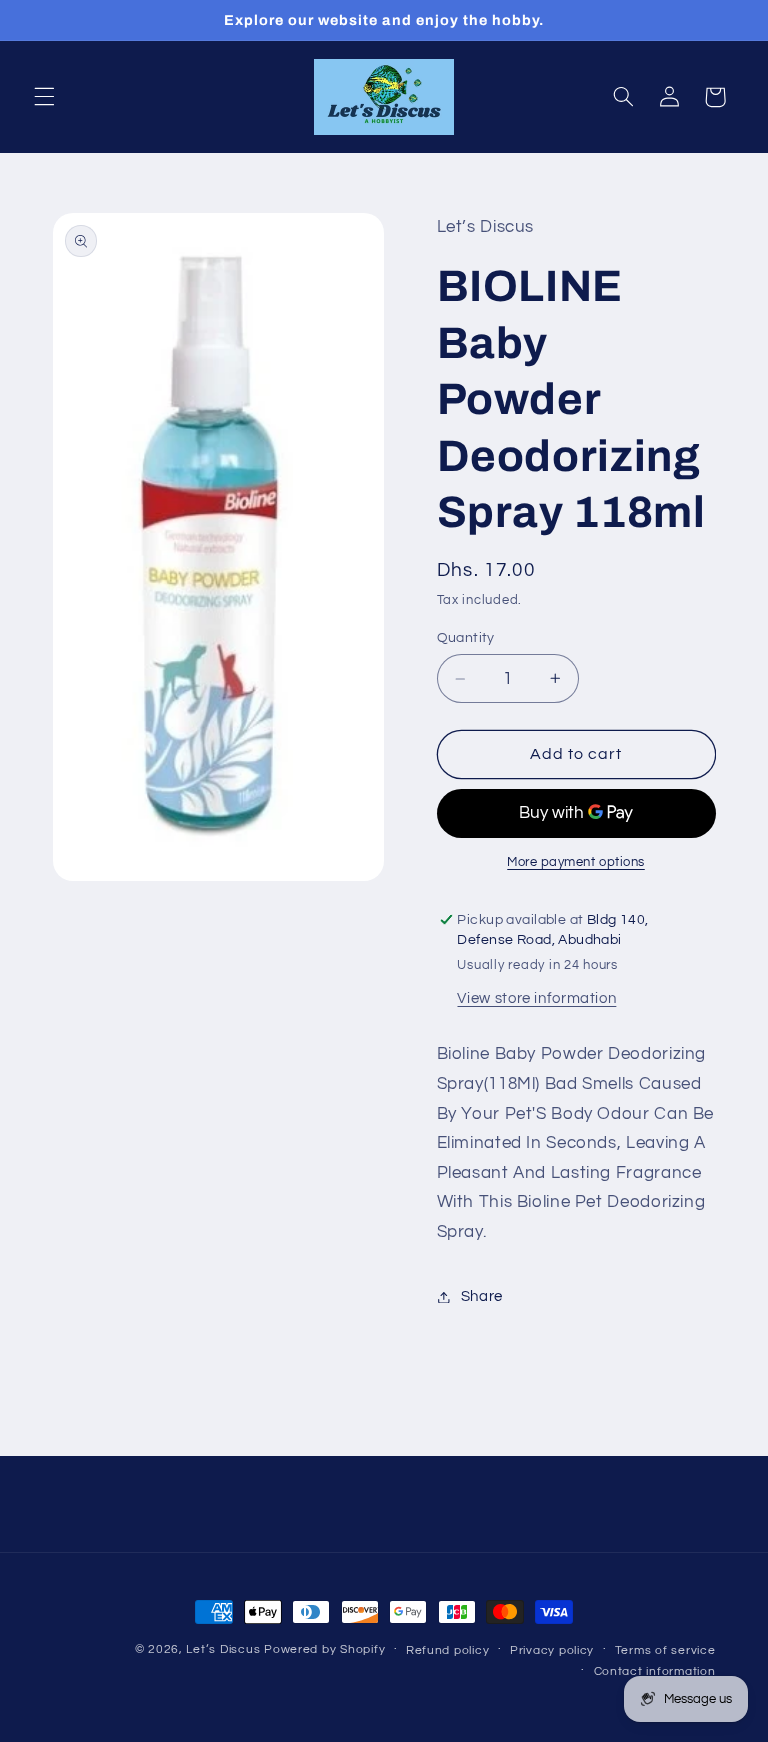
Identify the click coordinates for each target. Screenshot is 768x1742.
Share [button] (482, 1296)
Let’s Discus (223, 1649)
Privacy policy (552, 1650)
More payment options (576, 862)
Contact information (655, 1671)
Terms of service (665, 1650)
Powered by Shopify (324, 1649)
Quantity (466, 638)
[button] (44, 97)
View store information (536, 998)
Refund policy (448, 1650)
